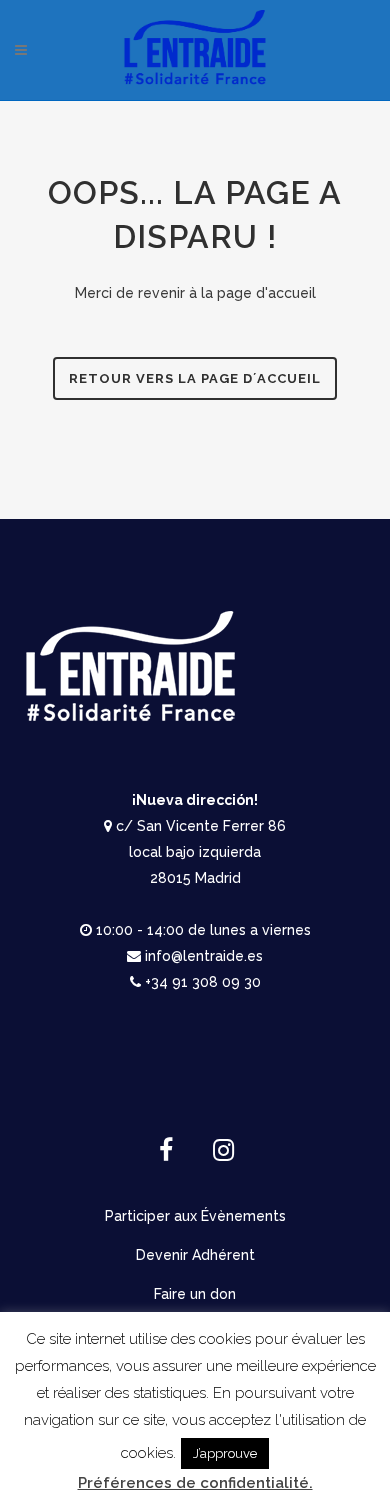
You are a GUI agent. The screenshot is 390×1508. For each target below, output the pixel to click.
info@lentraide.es (204, 956)
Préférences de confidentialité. (195, 1483)
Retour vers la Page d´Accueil (195, 378)
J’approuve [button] (225, 1453)
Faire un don (195, 1294)
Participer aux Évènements (195, 1216)
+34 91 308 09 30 (203, 982)
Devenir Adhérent (195, 1255)
